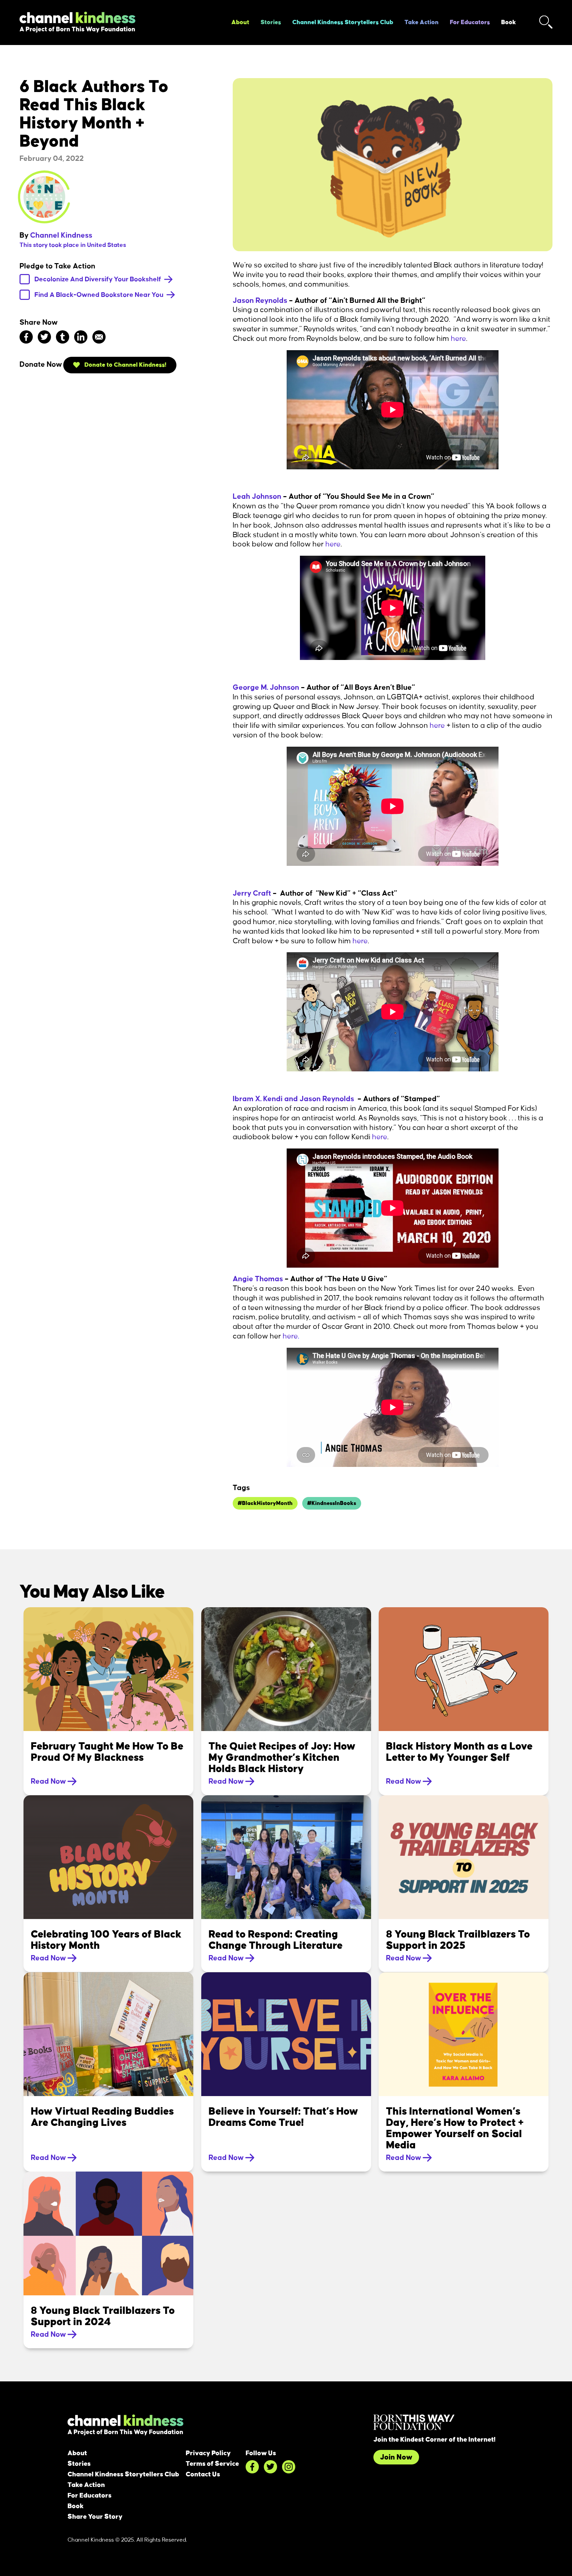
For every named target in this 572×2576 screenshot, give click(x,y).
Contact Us (203, 2474)
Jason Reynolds (260, 301)
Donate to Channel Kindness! (125, 365)
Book (509, 23)
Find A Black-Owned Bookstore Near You (100, 295)
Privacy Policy (208, 2453)
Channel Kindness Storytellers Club (343, 23)
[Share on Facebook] (26, 337)
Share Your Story (95, 2517)
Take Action (422, 23)
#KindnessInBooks (332, 1503)
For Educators (470, 23)
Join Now (396, 2457)
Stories (271, 23)
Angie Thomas (258, 1279)
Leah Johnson (257, 496)
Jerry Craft (253, 893)
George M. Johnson (266, 687)
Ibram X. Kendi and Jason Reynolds (293, 1099)
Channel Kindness (61, 235)
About (240, 23)
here (458, 339)
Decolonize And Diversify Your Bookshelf (98, 279)
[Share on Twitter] (44, 337)
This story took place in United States (73, 245)
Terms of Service (212, 2464)
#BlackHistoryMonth (265, 1503)
